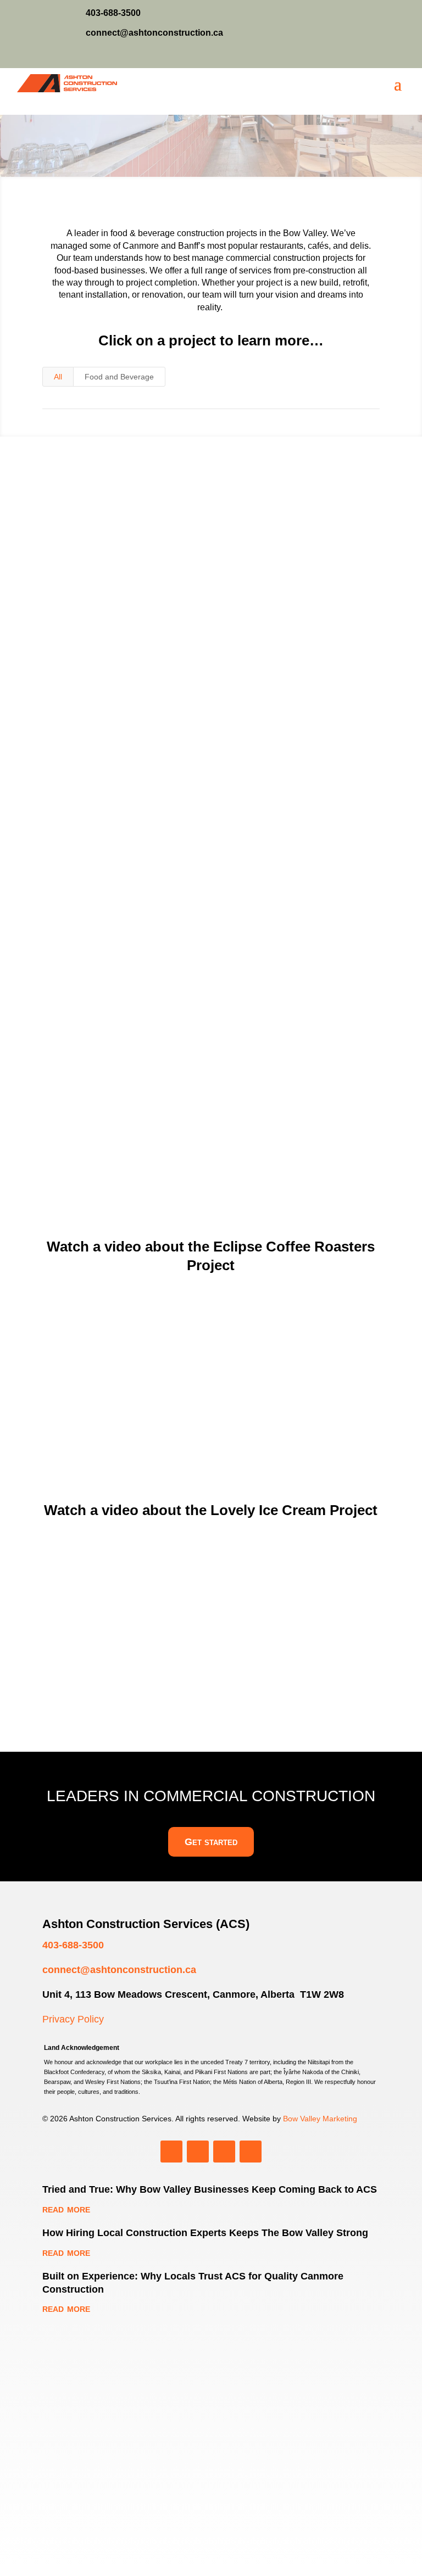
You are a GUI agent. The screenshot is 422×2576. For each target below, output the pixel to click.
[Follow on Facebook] (397, 57)
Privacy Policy (73, 2019)
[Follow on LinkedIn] (325, 57)
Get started (211, 1842)
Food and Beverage (119, 377)
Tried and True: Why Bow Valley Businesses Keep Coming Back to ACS (210, 2189)
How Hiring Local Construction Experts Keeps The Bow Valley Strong (205, 2233)
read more (115, 829)
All (58, 377)
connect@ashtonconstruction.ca (119, 1970)
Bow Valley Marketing (320, 2119)
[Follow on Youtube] (349, 57)
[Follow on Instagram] (373, 57)
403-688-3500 (73, 1945)
